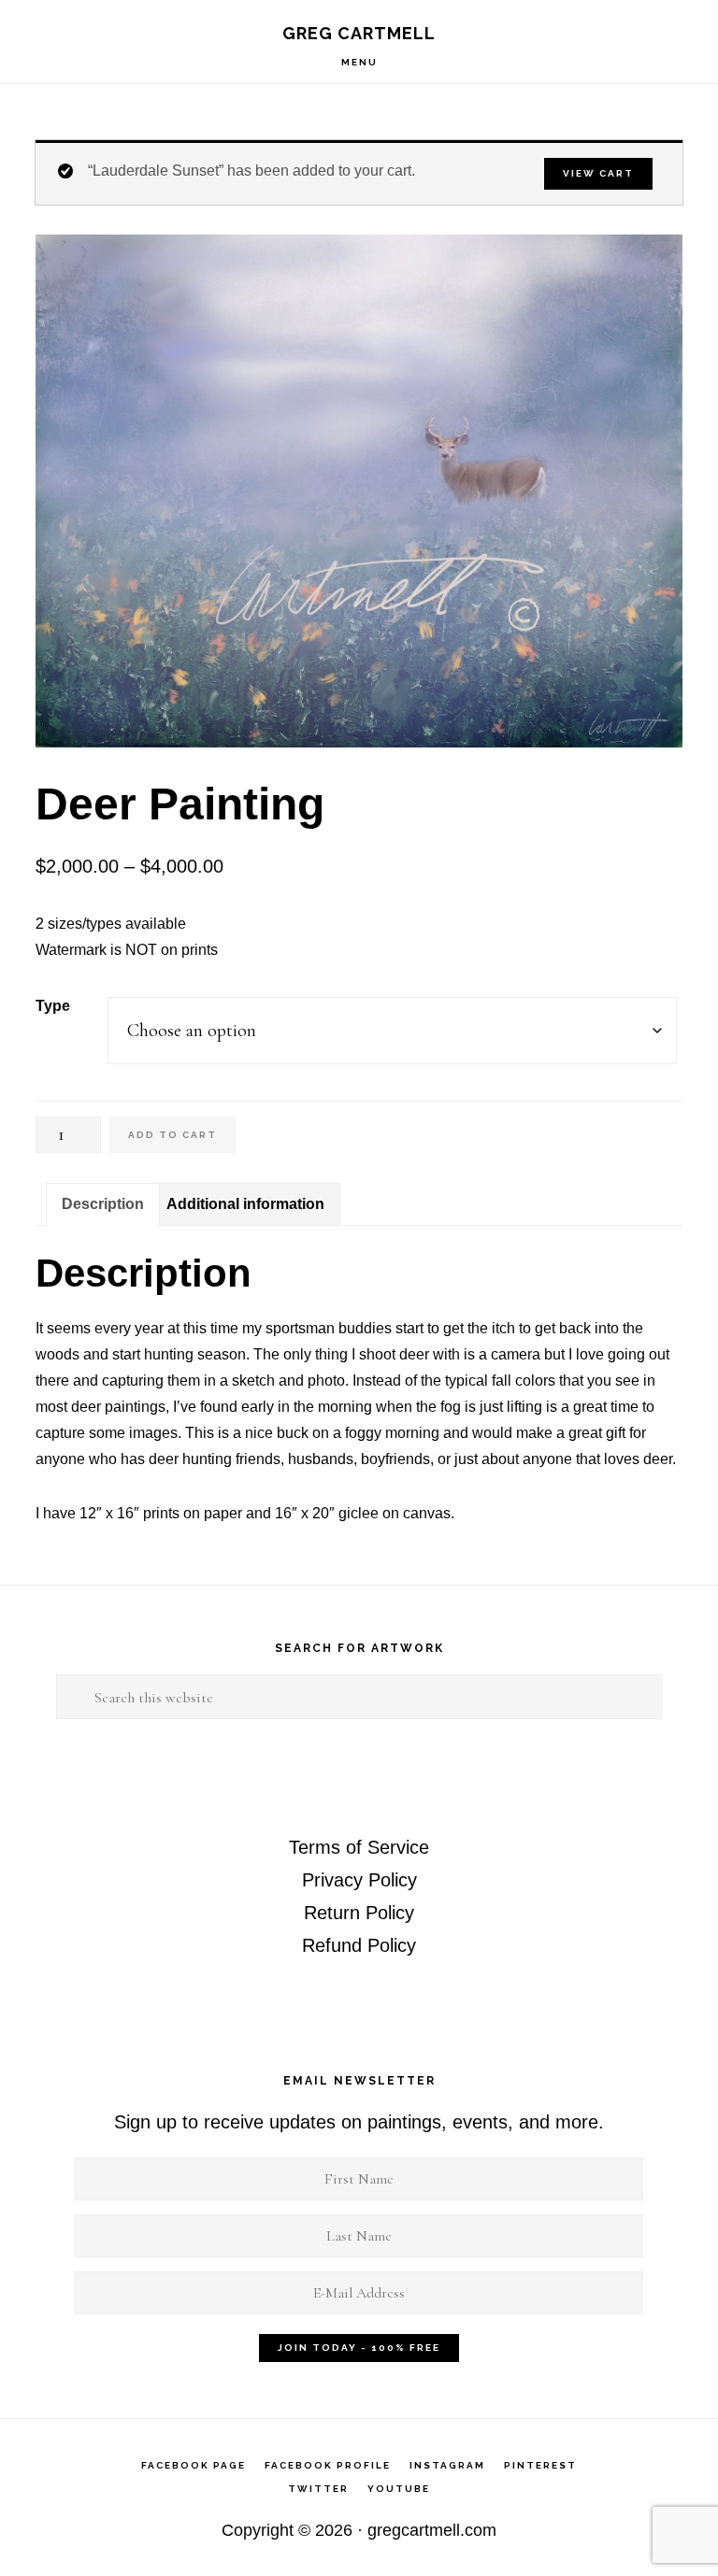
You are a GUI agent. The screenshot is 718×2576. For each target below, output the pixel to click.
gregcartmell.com (432, 2530)
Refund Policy (359, 1945)
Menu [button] (359, 62)
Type (53, 1006)
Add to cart (172, 1135)
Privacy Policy (359, 1880)
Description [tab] (103, 1204)
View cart (598, 173)
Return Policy (359, 1913)
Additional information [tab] (245, 1204)
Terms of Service (359, 1847)
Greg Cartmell (359, 33)
